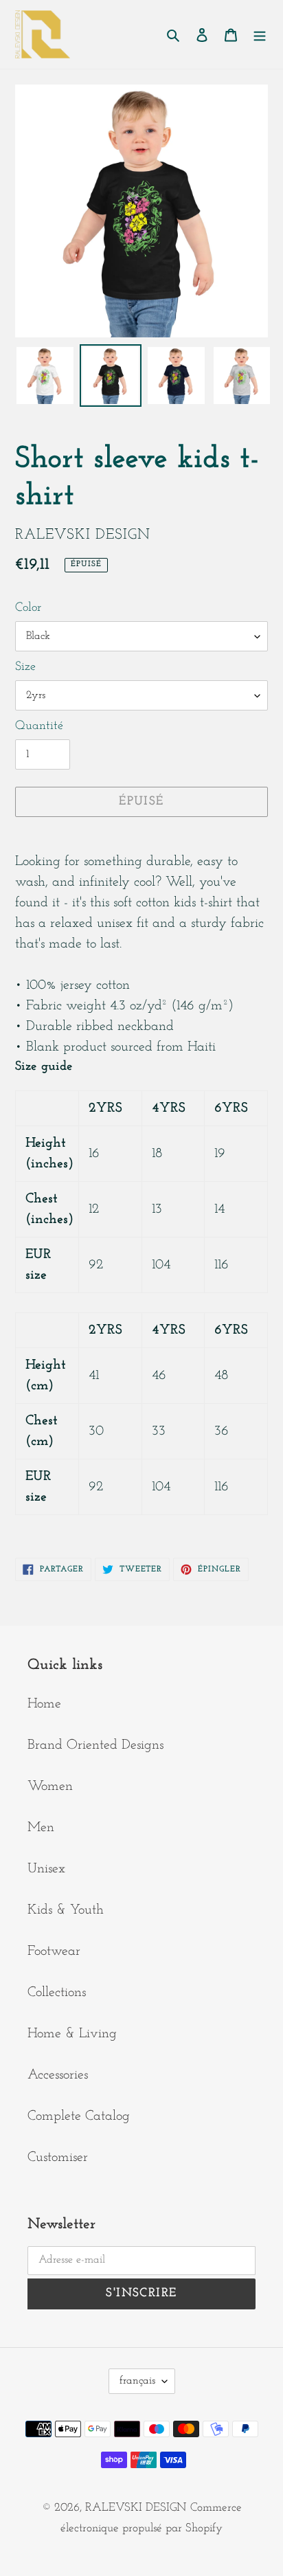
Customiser (58, 2158)
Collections (57, 1993)
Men (41, 1828)
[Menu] (260, 34)
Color (28, 608)
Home (44, 1704)
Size (25, 667)
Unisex (46, 1869)
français (137, 2381)
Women (50, 1787)
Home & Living (72, 2034)
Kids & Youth (66, 1910)
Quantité (39, 726)
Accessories (58, 2075)
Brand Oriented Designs (95, 1745)
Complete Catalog (79, 2116)
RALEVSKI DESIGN (136, 2508)
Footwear (54, 1951)
